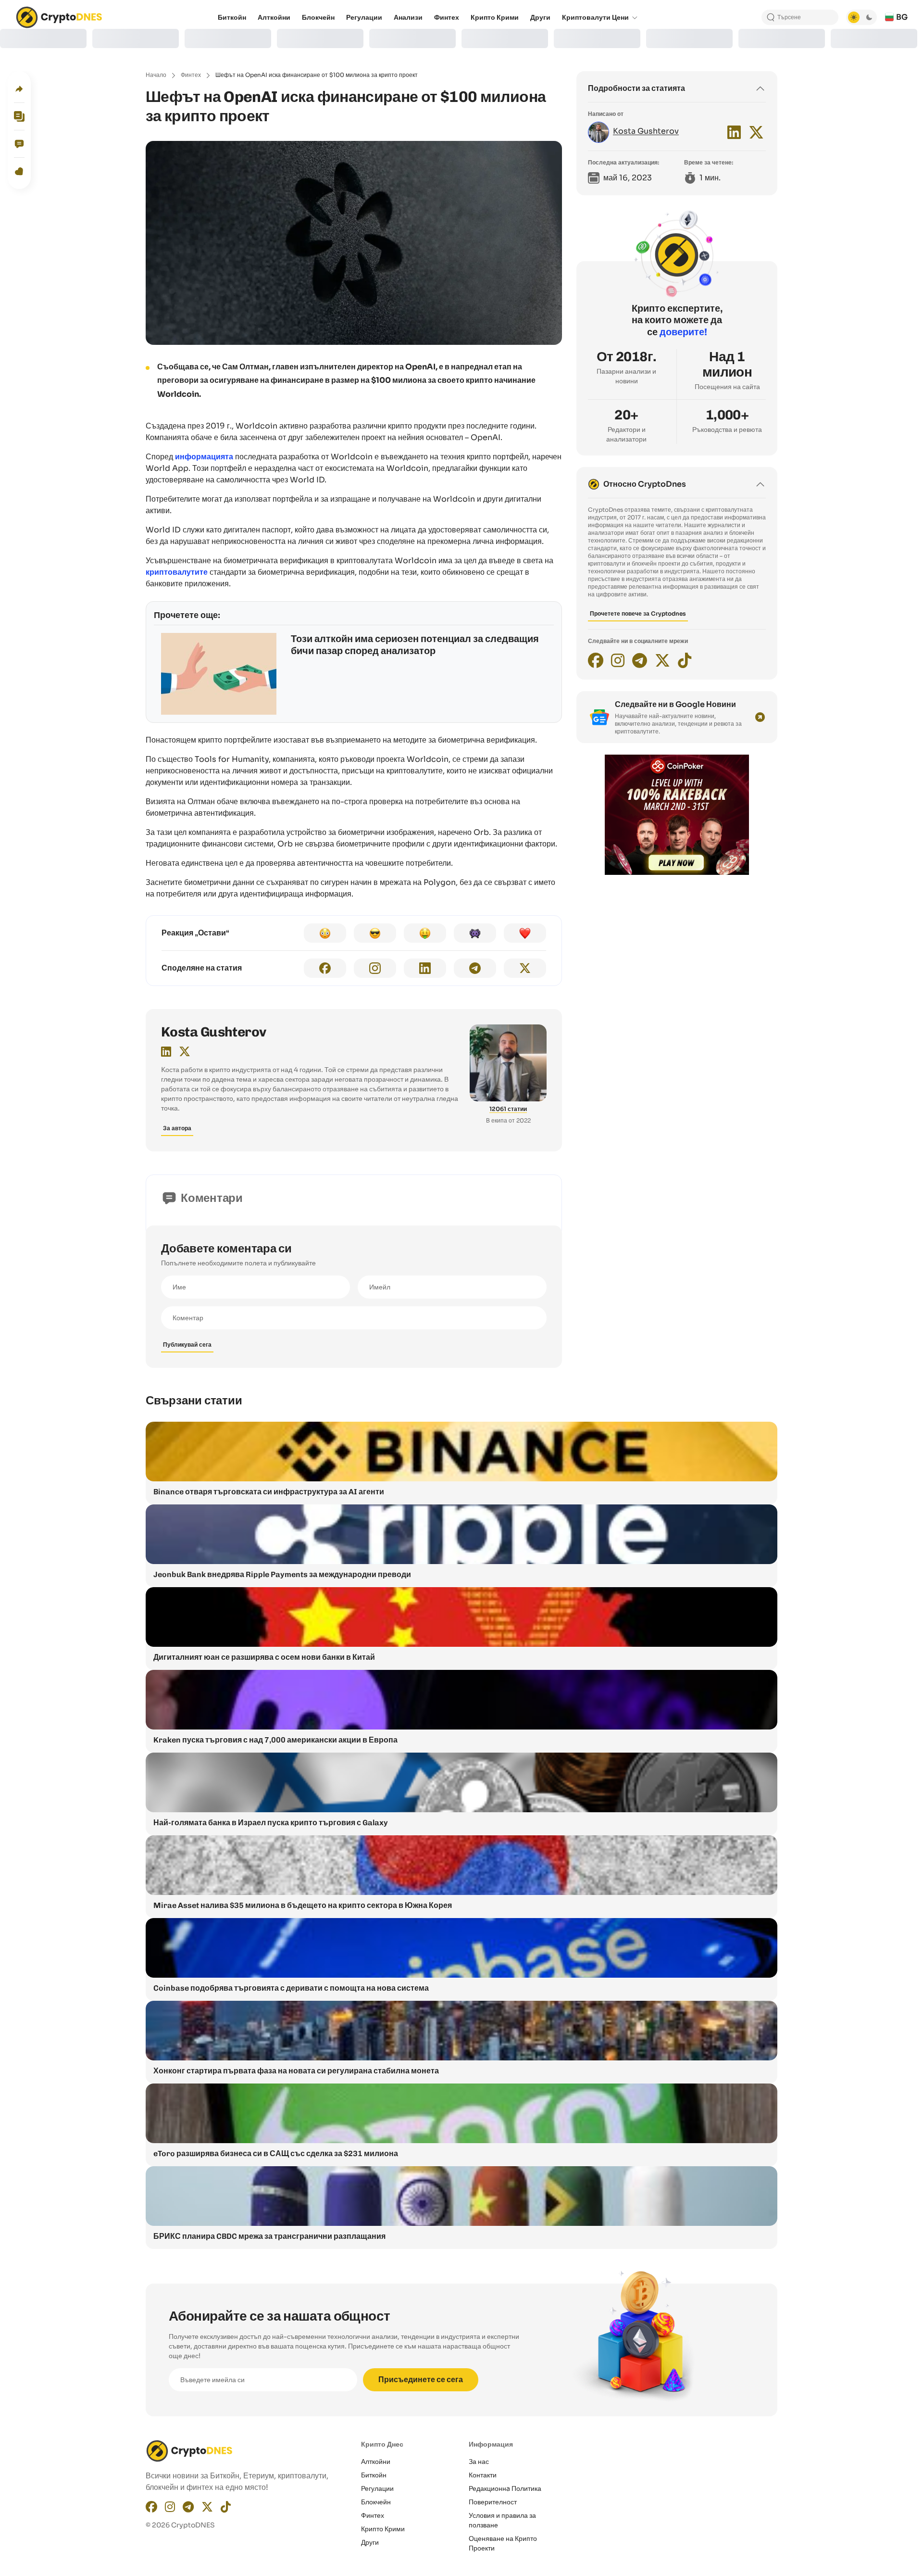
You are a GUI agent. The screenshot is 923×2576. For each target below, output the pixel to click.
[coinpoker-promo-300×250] (677, 872)
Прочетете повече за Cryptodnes (638, 613)
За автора (177, 1128)
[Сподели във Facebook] (325, 968)
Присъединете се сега (421, 2380)
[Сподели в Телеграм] (475, 968)
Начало (156, 75)
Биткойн (374, 2475)
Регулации (377, 2488)
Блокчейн (376, 2502)
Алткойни (376, 2462)
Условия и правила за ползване (502, 2520)
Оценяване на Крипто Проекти (503, 2543)
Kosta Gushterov (214, 1032)
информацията (204, 457)
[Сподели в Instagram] (375, 968)
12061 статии (508, 1109)
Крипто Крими (383, 2529)
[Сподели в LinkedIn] (425, 968)
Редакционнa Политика (505, 2488)
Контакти (483, 2475)
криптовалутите (177, 572)
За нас (479, 2462)
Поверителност (493, 2502)
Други (370, 2542)
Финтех (191, 75)
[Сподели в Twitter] (525, 968)
